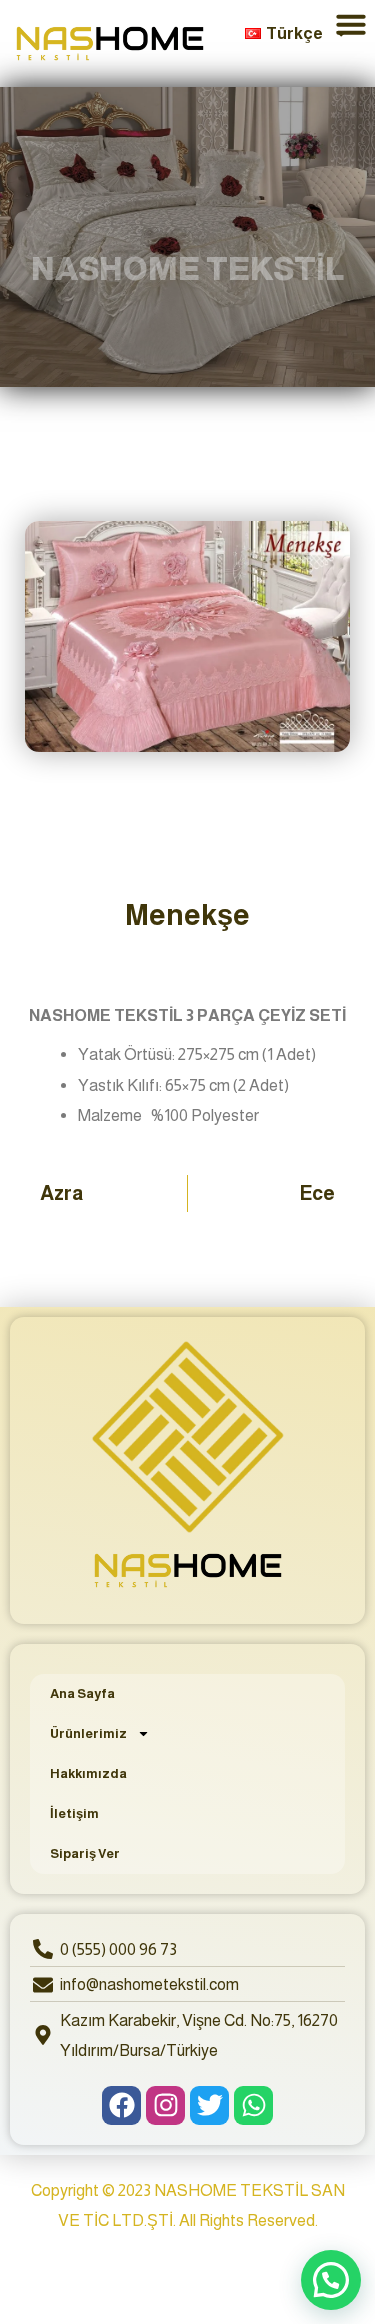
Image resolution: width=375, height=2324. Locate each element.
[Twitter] (209, 2105)
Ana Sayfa (82, 1693)
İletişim (74, 1813)
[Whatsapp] (253, 2105)
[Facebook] (121, 2105)
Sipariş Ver (85, 1853)
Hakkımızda (88, 1773)
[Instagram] (165, 2105)
